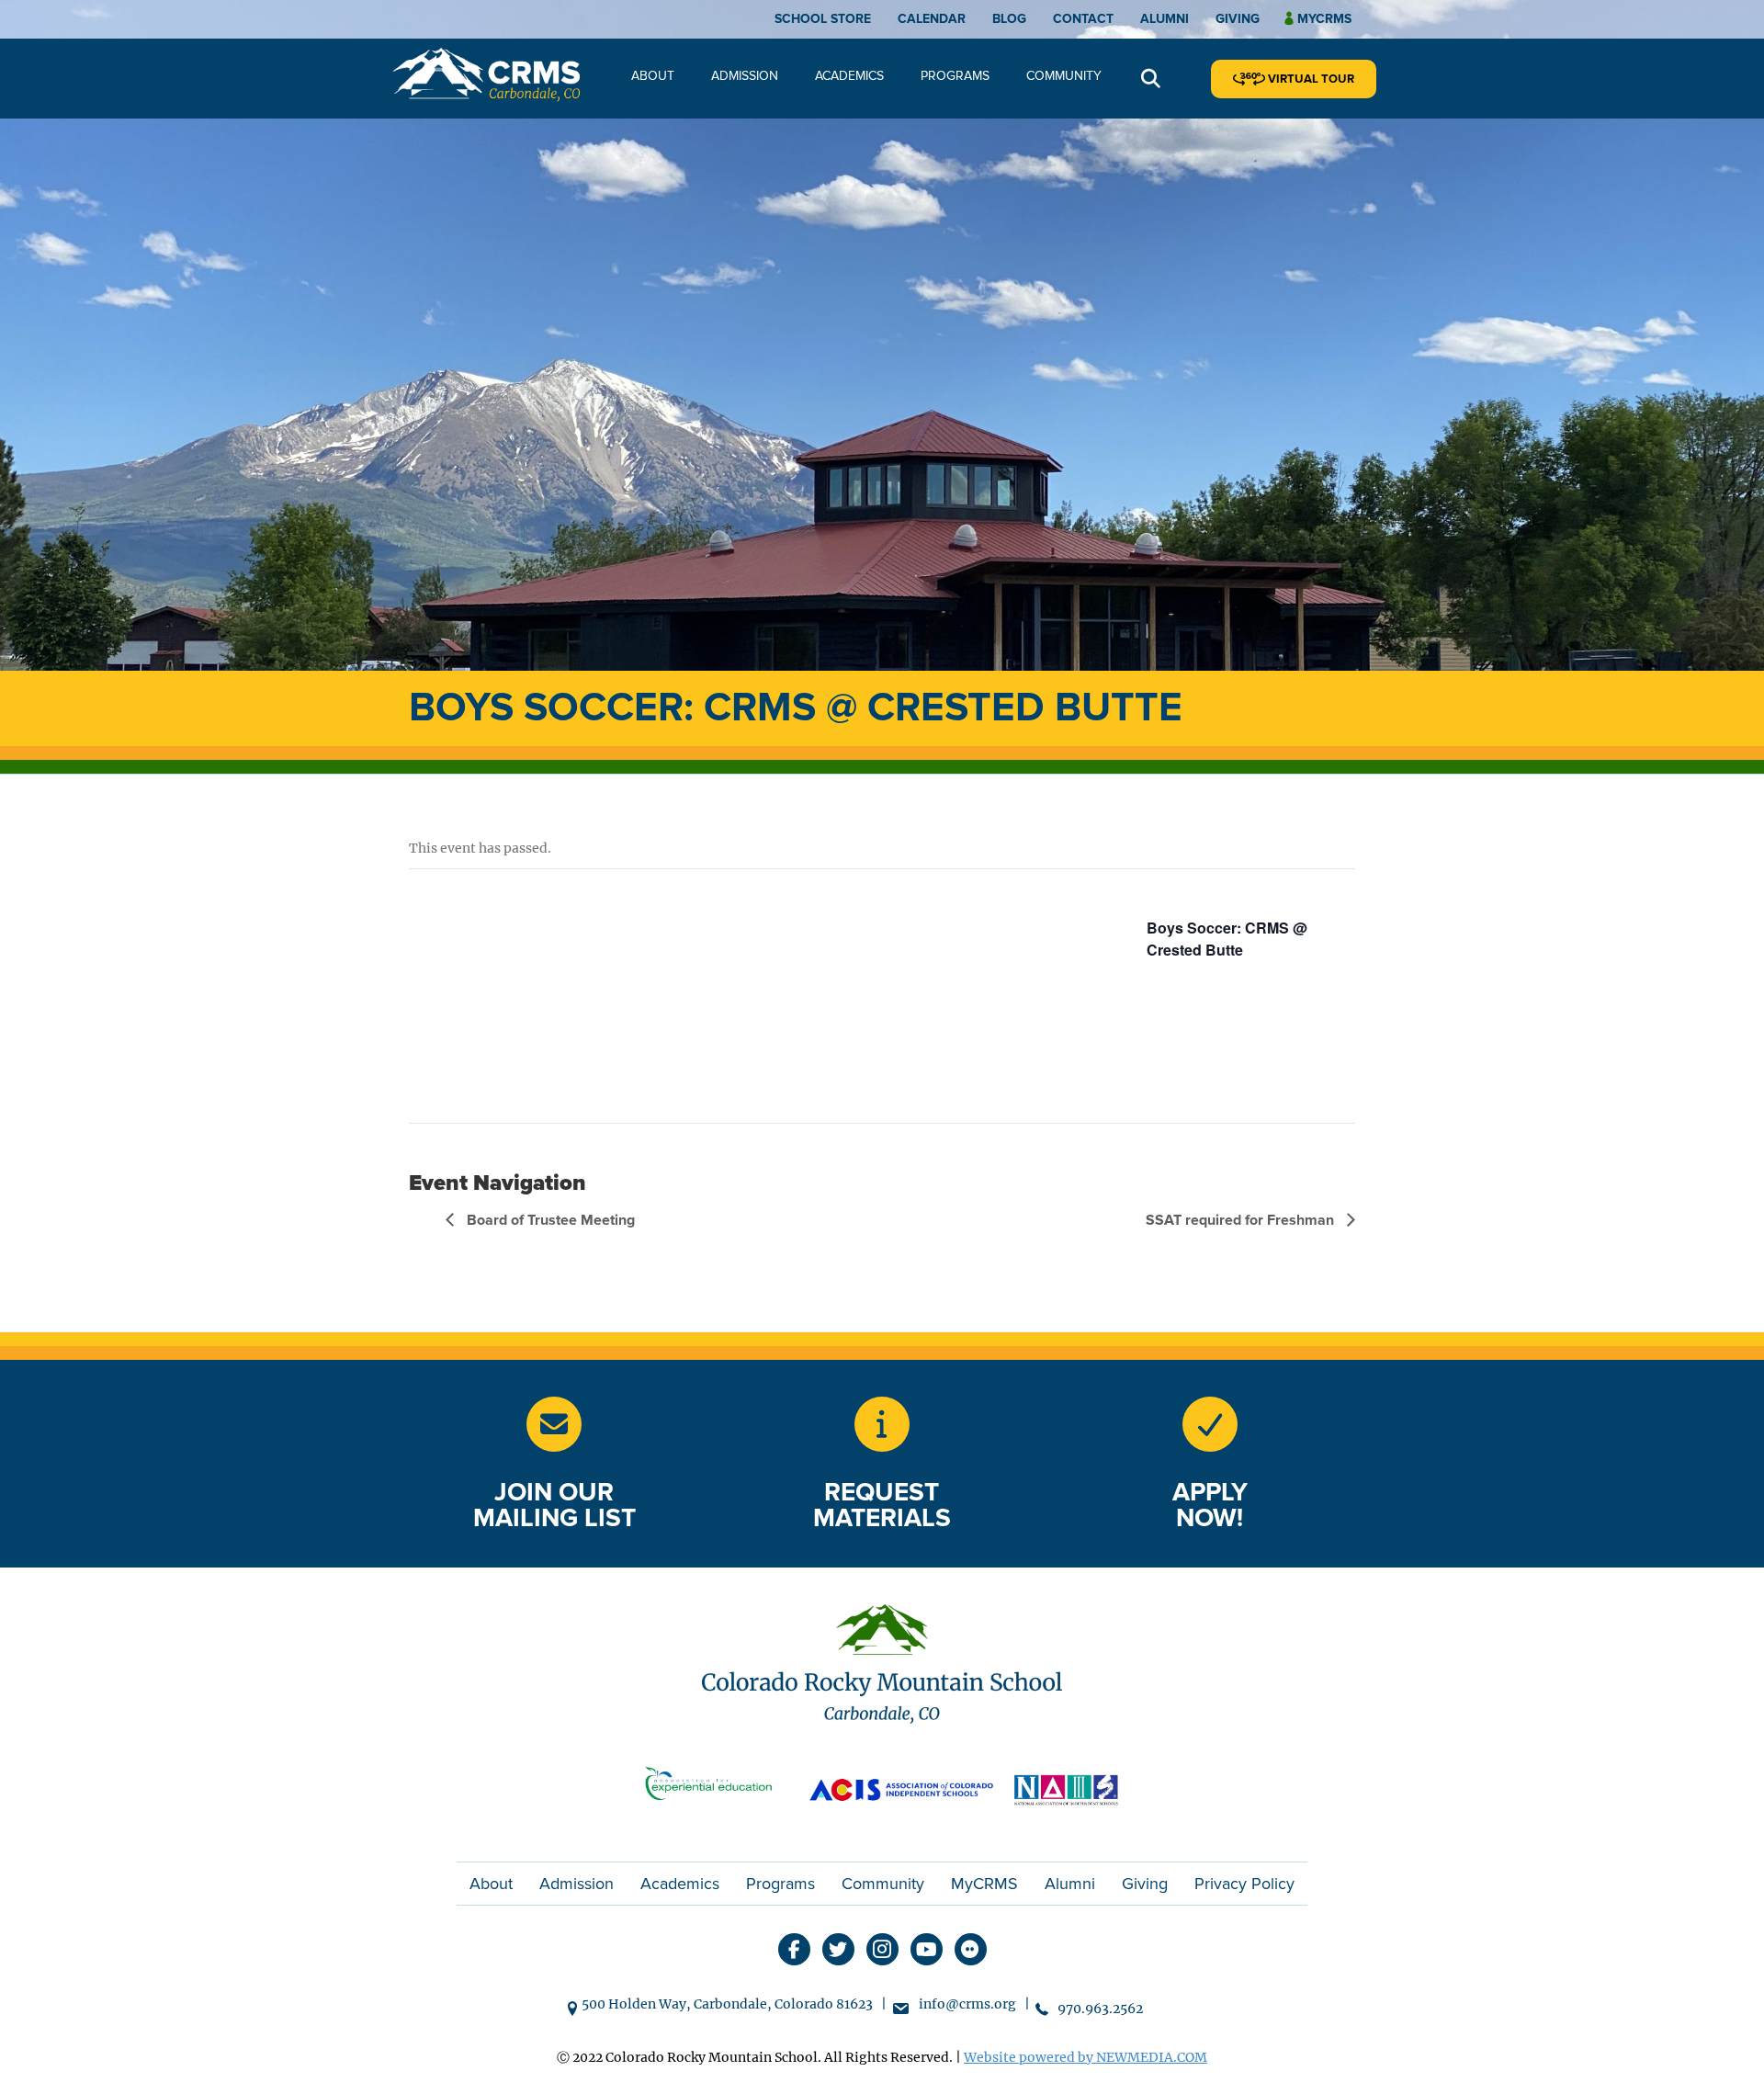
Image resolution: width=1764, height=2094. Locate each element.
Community (1064, 76)
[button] (1151, 79)
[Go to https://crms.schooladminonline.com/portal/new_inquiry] (882, 1424)
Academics (849, 76)
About (653, 76)
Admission (745, 76)
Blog (1009, 19)
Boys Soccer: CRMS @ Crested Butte (1227, 939)
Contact (1083, 19)
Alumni (1165, 19)
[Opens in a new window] (717, 1788)
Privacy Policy (1244, 1884)
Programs (955, 76)
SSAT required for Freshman (1242, 1220)
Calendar (932, 19)
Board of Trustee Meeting (549, 1220)
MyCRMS (984, 1884)
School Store (823, 19)
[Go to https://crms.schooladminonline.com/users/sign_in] (1210, 1424)
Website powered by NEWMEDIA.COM (1086, 2057)
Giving (1238, 19)
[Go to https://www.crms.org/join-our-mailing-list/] (554, 1424)
